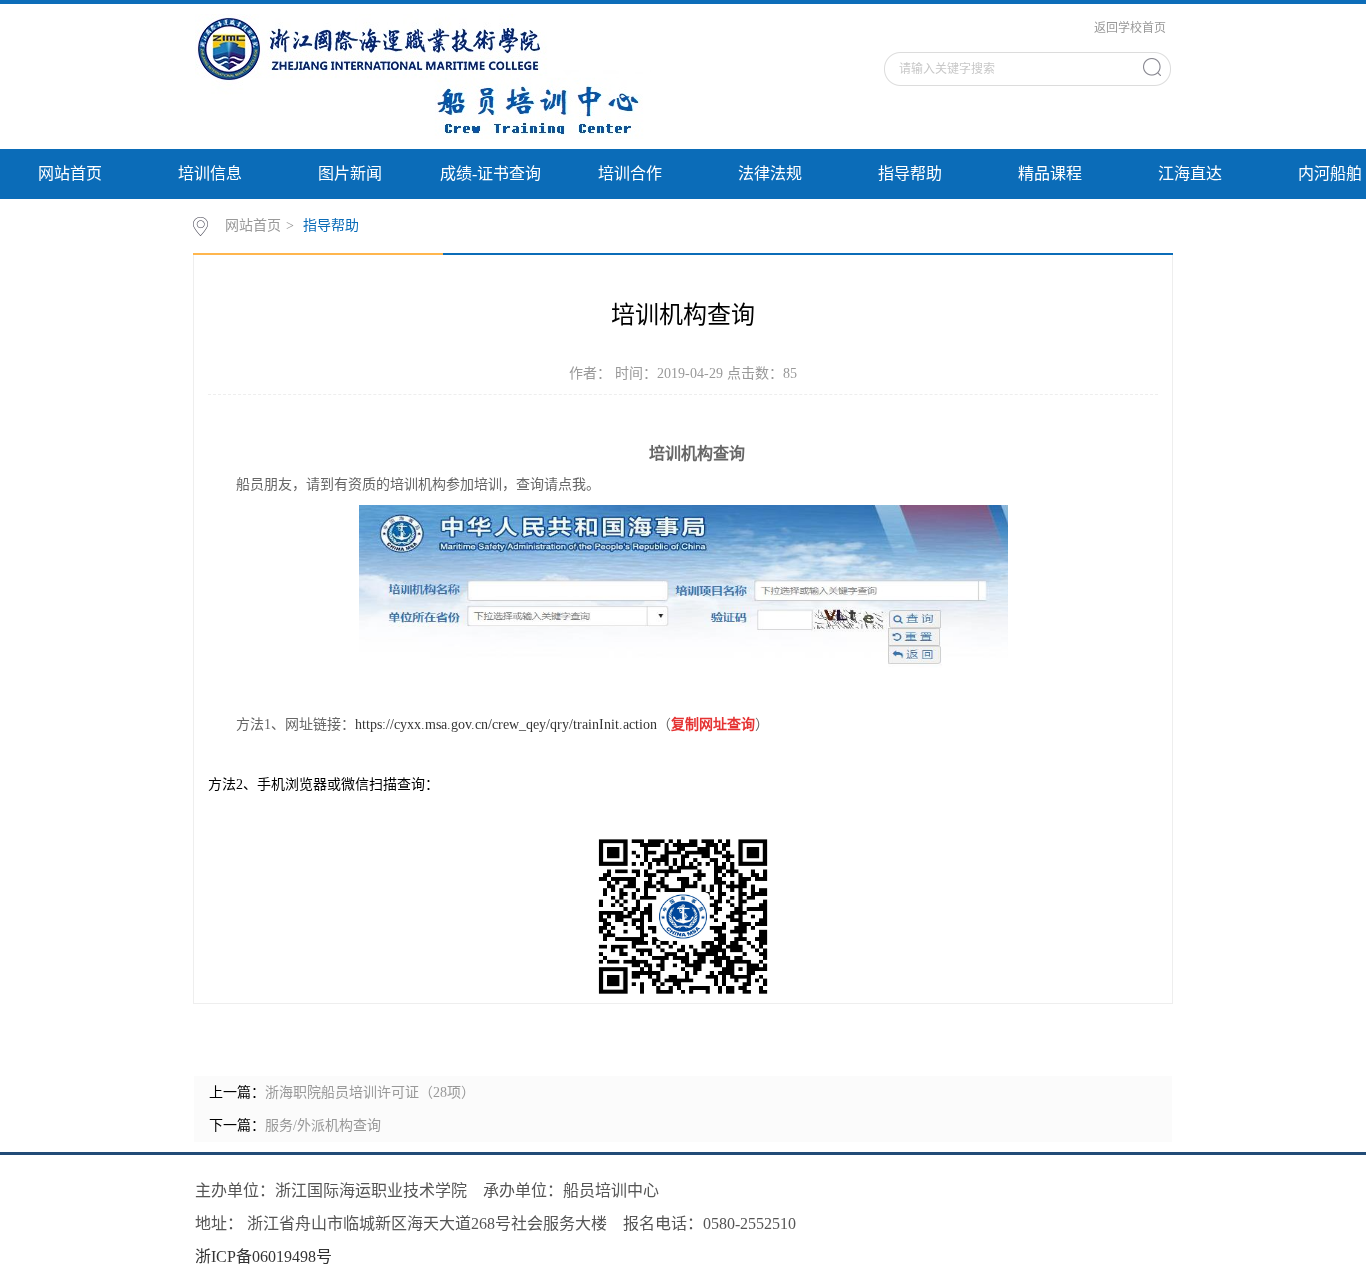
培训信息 (210, 173)
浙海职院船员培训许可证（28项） (370, 1092)
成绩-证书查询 (490, 173)
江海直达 (1190, 173)
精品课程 (1050, 173)
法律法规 (770, 173)
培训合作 (630, 173)
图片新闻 (350, 173)
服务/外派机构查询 (323, 1125)
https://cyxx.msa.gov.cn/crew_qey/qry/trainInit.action (506, 724)
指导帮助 (910, 173)
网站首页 (70, 173)
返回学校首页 (1130, 28)
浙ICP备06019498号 (263, 1256)
